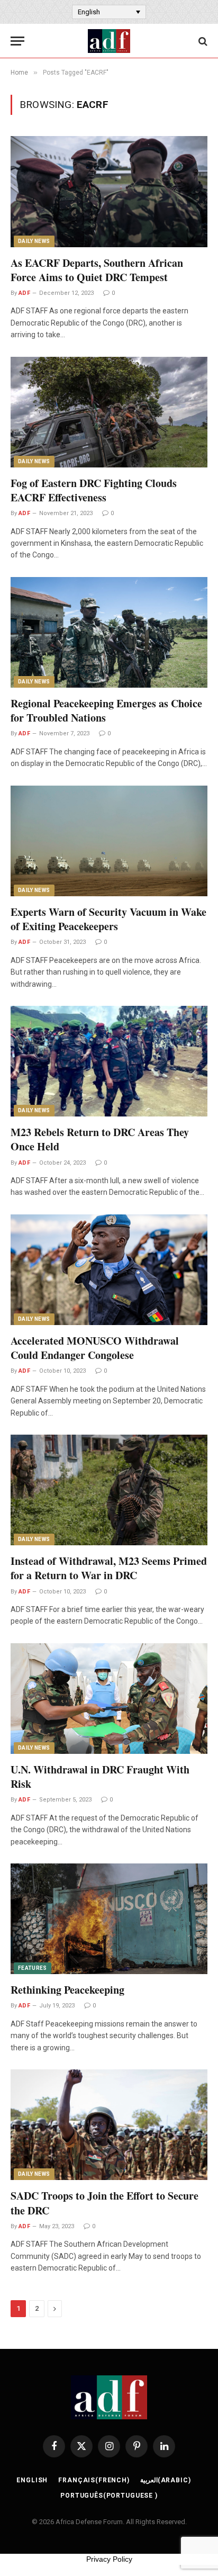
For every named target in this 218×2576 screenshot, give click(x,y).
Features (33, 1968)
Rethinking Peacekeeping (67, 1990)
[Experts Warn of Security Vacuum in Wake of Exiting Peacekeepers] (109, 841)
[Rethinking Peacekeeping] (109, 1919)
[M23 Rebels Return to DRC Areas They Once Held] (109, 1061)
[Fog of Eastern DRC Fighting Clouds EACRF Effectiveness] (109, 412)
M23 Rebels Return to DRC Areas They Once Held (100, 1139)
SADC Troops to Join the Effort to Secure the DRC (105, 2203)
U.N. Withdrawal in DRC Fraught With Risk (100, 1777)
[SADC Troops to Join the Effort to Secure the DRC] (109, 2125)
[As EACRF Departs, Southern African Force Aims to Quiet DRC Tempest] (109, 191)
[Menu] (17, 41)
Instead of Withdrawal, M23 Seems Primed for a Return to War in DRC (109, 1568)
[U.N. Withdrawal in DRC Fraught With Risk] (109, 1699)
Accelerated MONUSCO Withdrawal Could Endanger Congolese (95, 1348)
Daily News (34, 241)
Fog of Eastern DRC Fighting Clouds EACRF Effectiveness (94, 490)
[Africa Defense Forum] (109, 41)
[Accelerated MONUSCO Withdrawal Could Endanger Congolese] (109, 1270)
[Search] (202, 41)
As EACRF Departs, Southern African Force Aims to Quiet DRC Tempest (97, 270)
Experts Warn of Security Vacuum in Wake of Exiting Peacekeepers (108, 919)
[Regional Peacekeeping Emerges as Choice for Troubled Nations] (109, 632)
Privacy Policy (109, 2559)
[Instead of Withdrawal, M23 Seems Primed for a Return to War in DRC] (109, 1490)
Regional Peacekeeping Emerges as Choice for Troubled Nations (106, 710)
